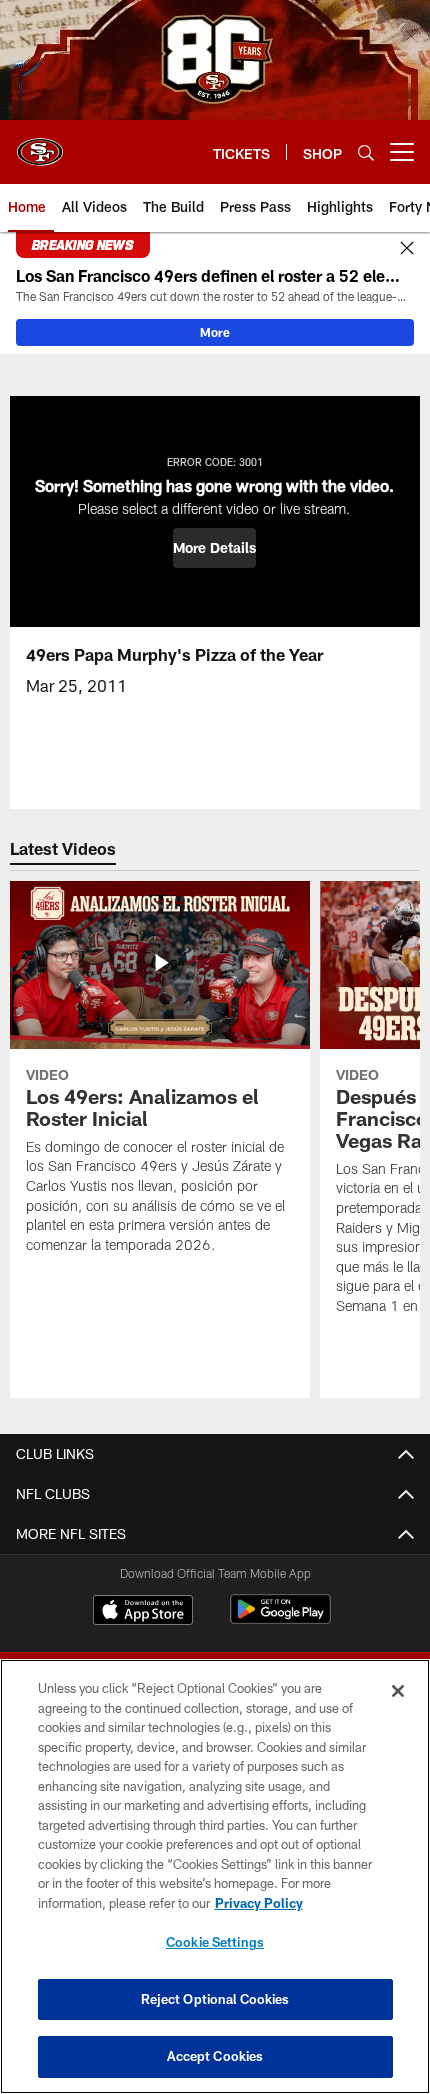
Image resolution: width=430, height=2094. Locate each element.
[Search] (366, 152)
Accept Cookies (215, 2056)
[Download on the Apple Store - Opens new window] (143, 1612)
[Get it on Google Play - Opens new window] (280, 1619)
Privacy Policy (259, 1903)
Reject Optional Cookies (215, 1999)
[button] (214, 548)
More (215, 332)
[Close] (407, 249)
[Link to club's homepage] (40, 144)
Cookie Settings (215, 1942)
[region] (215, 1876)
